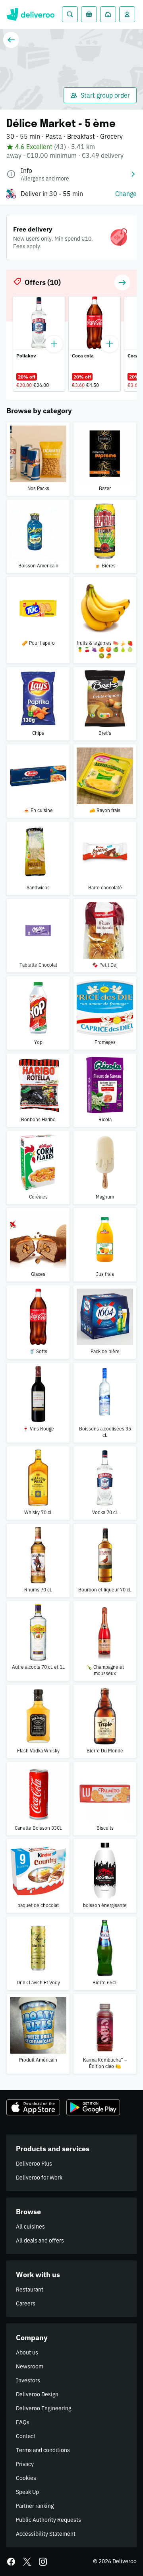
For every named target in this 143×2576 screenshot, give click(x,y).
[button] (122, 283)
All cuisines (30, 2227)
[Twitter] (27, 2562)
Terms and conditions (43, 2450)
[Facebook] (11, 2562)
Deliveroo (30, 14)
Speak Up (27, 2492)
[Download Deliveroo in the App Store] (33, 2107)
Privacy (25, 2464)
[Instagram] (43, 2562)
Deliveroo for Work (39, 2178)
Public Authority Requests (48, 2520)
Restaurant (30, 2290)
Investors (28, 2380)
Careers (26, 2303)
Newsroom (30, 2366)
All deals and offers (40, 2241)
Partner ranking (35, 2506)
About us (27, 2352)
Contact (26, 2436)
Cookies (26, 2478)
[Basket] (89, 14)
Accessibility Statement (46, 2534)
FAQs (23, 2422)
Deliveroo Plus (34, 2164)
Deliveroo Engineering (43, 2408)
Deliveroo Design (37, 2394)
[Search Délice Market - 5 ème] (70, 14)
